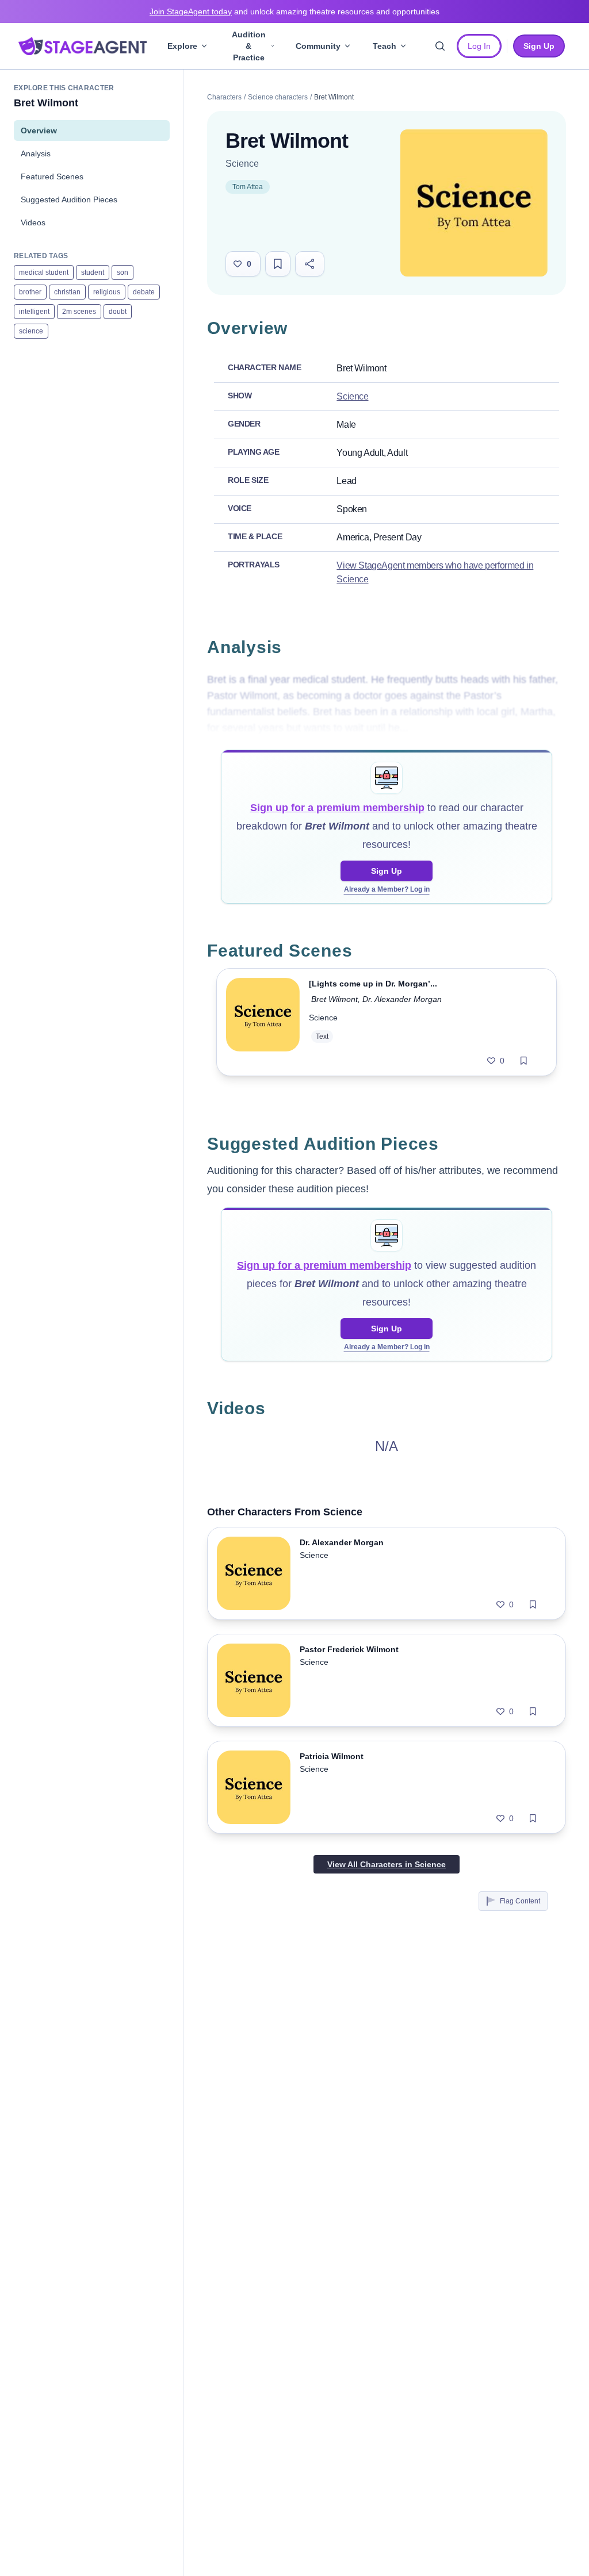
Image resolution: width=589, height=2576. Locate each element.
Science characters (278, 97)
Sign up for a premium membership (337, 808)
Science (242, 164)
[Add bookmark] (524, 1061)
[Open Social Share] (310, 264)
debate (144, 292)
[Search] (440, 46)
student (93, 272)
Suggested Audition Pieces (69, 199)
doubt (118, 312)
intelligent (34, 312)
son (123, 272)
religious (107, 292)
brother (30, 292)
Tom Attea (248, 187)
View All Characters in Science (387, 1864)
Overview (39, 130)
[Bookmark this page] (278, 264)
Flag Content (520, 1901)
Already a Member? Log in (387, 889)
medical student (44, 272)
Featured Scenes (52, 176)
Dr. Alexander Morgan (402, 999)
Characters (224, 97)
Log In (479, 46)
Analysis (36, 153)
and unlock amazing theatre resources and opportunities (294, 11)
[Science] (474, 203)
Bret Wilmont (334, 999)
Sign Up (387, 871)
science (31, 331)
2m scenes (79, 312)
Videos (33, 222)
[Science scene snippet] (263, 1022)
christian (67, 292)
